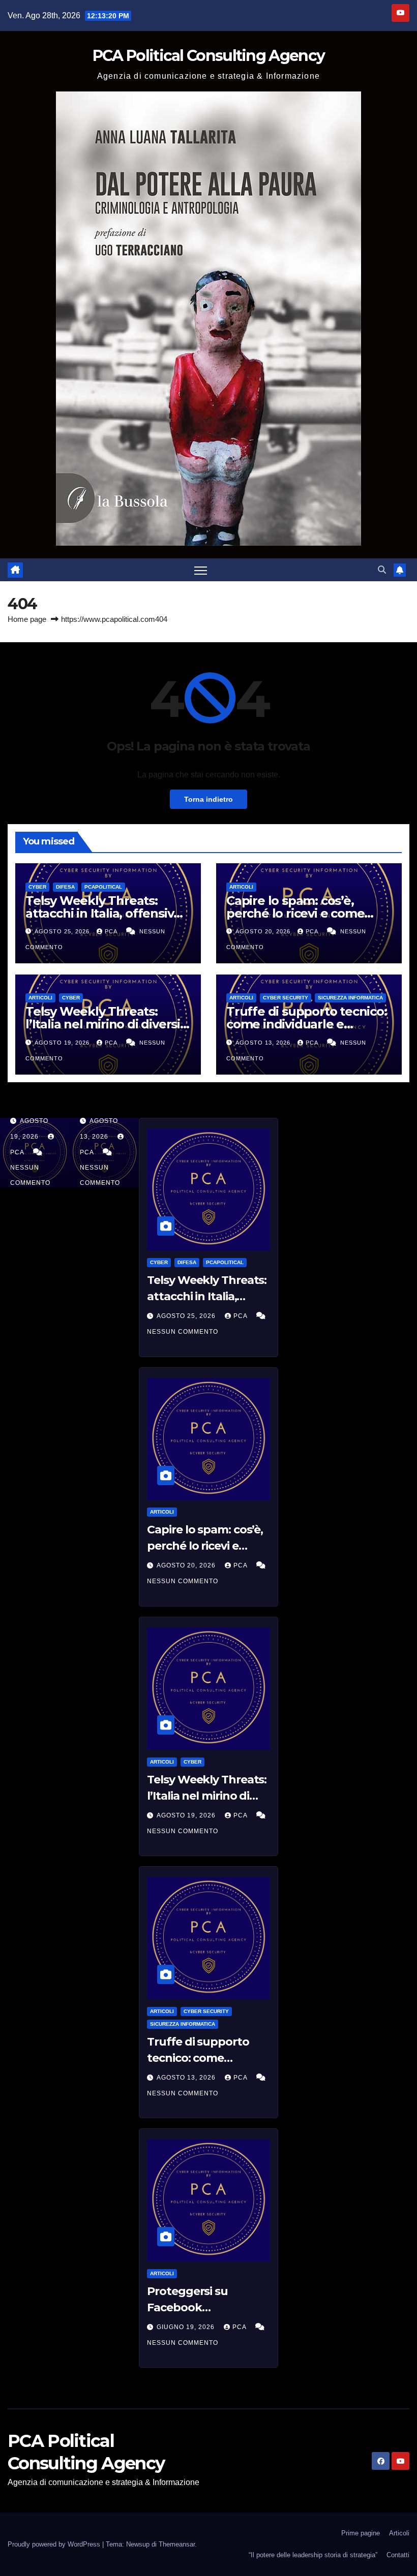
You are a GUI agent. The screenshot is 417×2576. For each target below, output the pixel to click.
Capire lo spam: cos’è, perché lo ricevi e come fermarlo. (295, 913)
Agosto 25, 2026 (63, 931)
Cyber (37, 887)
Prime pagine (361, 2533)
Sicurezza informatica (350, 998)
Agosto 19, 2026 (63, 1043)
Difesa (65, 887)
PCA (112, 931)
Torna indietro (208, 799)
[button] (382, 570)
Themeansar (177, 2544)
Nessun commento (183, 1332)
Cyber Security (286, 998)
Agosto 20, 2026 (264, 931)
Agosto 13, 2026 (264, 1043)
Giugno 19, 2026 (187, 2327)
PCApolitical (103, 887)
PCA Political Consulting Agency (208, 56)
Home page (27, 619)
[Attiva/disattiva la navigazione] (201, 570)
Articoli (241, 887)
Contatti (398, 2555)
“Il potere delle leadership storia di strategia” (313, 2555)
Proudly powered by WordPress (55, 2544)
